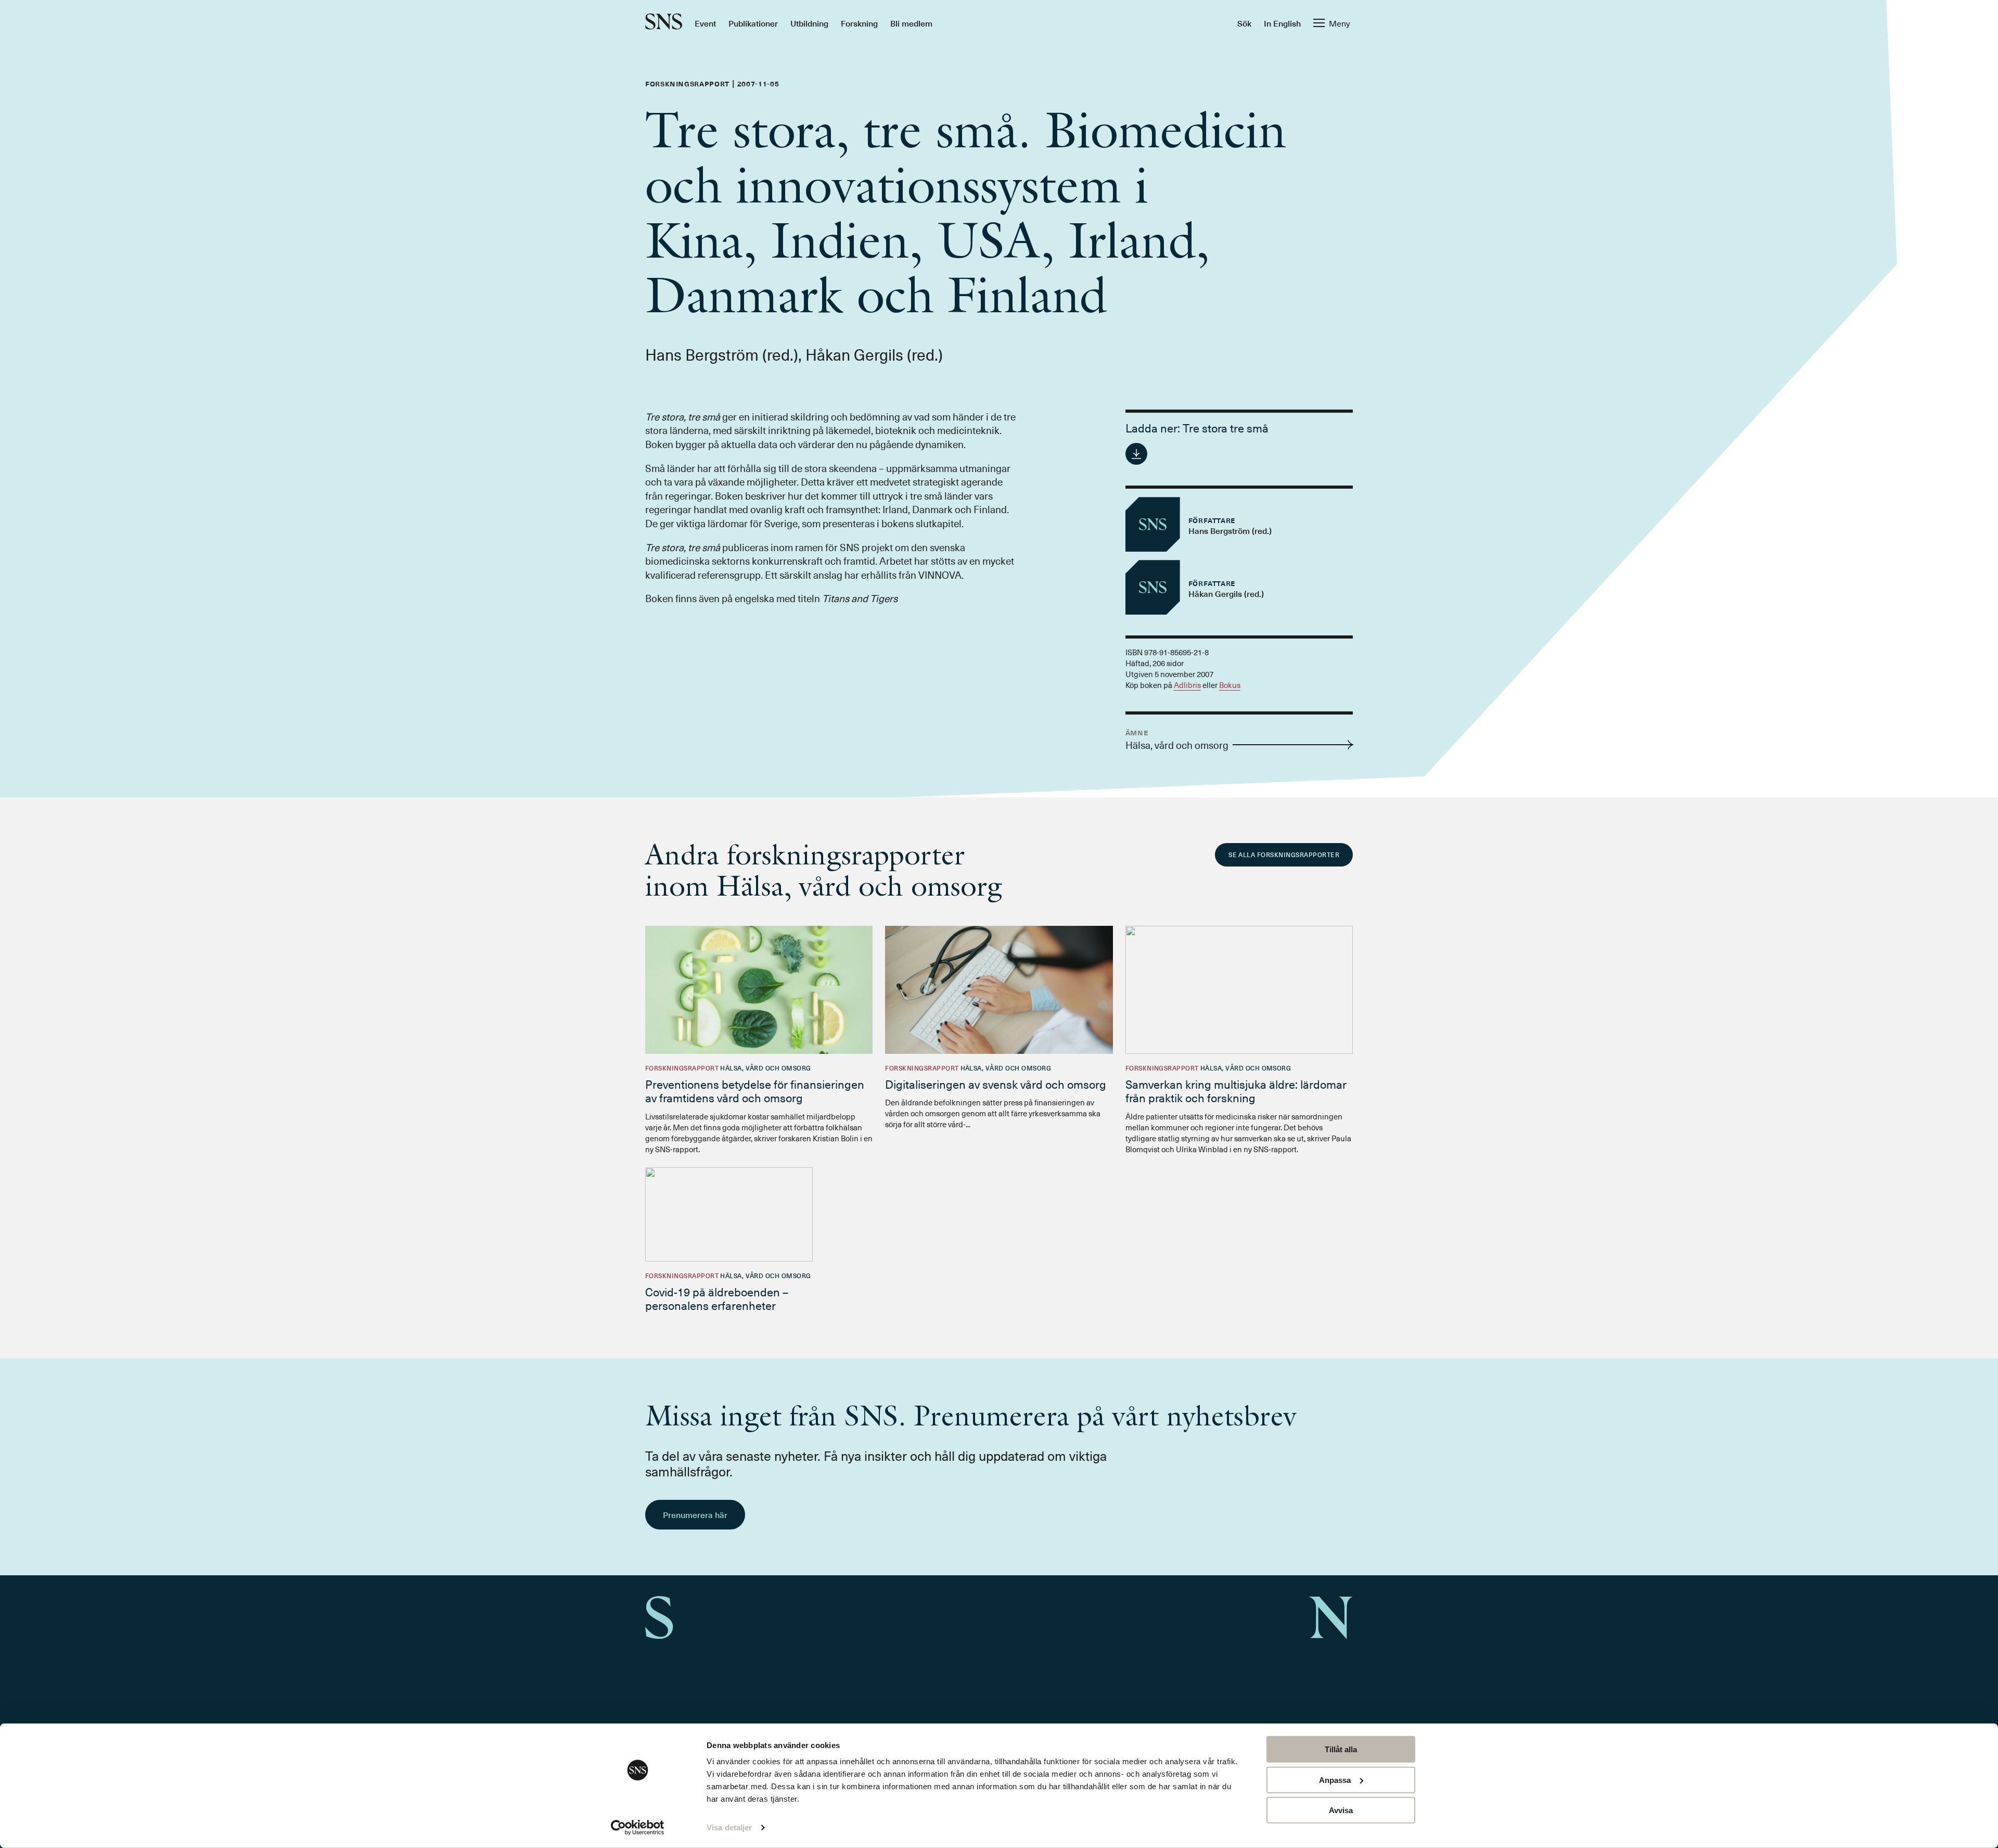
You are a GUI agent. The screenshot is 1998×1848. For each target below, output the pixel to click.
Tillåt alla (1341, 1749)
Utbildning (809, 23)
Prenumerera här (695, 1514)
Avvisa (1341, 1810)
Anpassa (1335, 1780)
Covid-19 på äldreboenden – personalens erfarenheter (717, 1298)
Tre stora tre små (1226, 428)
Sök (1244, 23)
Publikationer (753, 23)
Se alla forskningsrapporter (1284, 855)
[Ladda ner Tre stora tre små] (1136, 454)
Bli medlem (911, 23)
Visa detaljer (729, 1827)
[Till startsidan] (664, 23)
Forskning (859, 23)
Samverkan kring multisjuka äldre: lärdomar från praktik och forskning (1236, 1091)
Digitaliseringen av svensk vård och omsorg (996, 1084)
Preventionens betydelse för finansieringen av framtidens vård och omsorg (755, 1091)
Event (705, 23)
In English (1282, 23)
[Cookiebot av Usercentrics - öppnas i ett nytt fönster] (638, 1828)
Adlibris (1187, 685)
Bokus (1230, 685)
